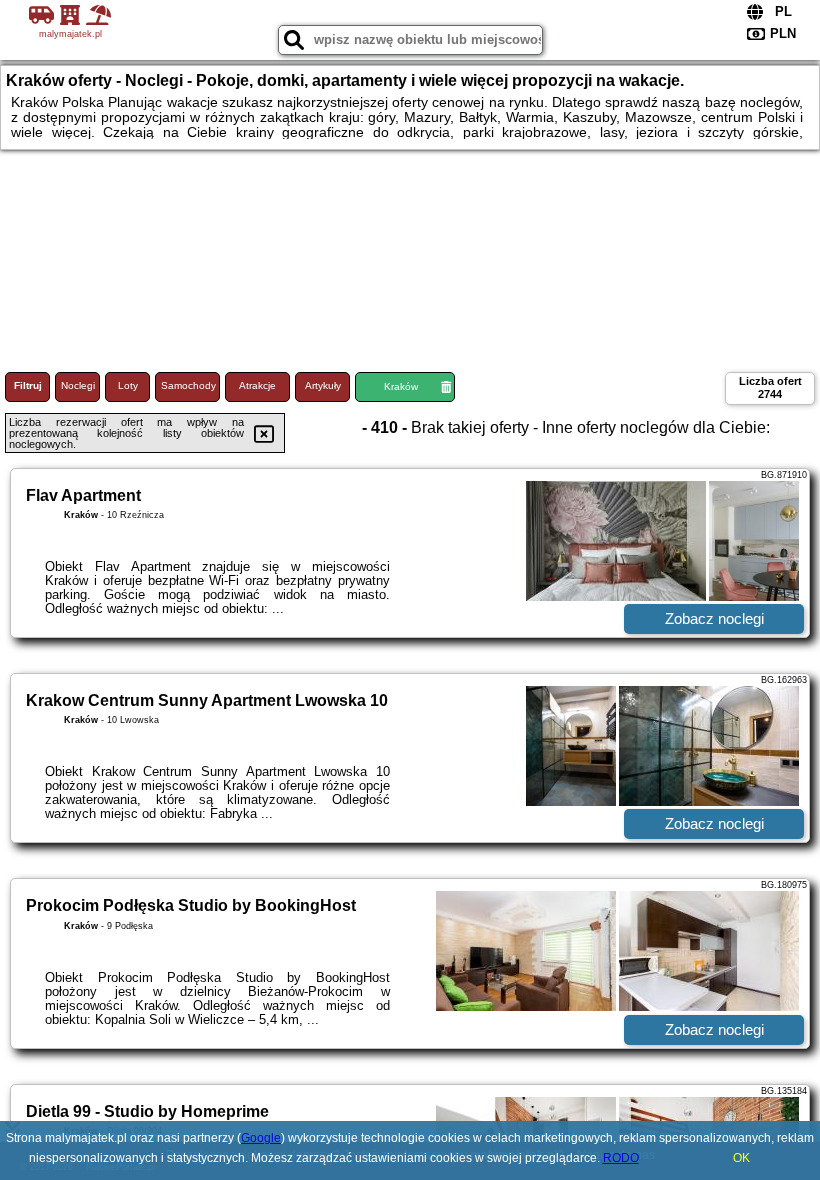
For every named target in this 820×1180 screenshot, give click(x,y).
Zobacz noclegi (714, 618)
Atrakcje (257, 385)
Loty (128, 385)
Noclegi (78, 385)
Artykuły (323, 385)
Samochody (188, 385)
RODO (621, 1158)
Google (261, 1138)
